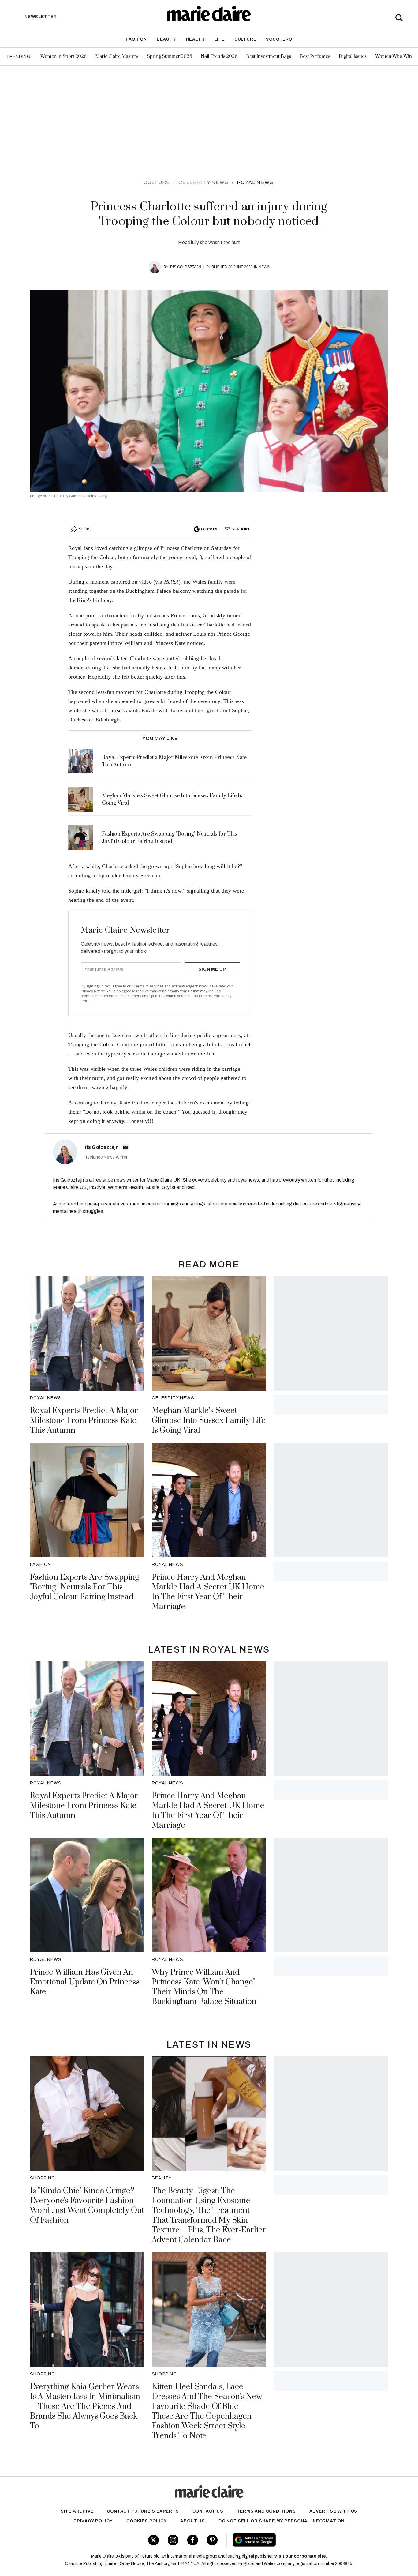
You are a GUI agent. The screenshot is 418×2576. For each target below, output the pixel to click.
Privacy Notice (93, 991)
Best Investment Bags (269, 56)
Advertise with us (334, 2511)
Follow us (209, 529)
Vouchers (279, 39)
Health (195, 39)
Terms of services (149, 986)
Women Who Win (394, 56)
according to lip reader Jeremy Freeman (114, 875)
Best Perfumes (315, 56)
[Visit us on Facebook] (193, 2540)
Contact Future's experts (143, 2511)
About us (192, 2521)
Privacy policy (93, 2521)
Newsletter (241, 529)
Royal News (255, 182)
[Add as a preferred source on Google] (293, 2540)
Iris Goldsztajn (185, 267)
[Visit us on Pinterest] (212, 2540)
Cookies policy (147, 2521)
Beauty (166, 39)
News (264, 267)
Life (220, 39)
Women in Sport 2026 (63, 56)
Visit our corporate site (300, 2556)
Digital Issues (353, 56)
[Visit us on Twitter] (153, 2540)
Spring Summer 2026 (170, 56)
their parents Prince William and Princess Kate (131, 643)
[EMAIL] (125, 1147)
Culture (245, 39)
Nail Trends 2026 (219, 56)
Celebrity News (203, 182)
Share (84, 529)
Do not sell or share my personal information (282, 2521)
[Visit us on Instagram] (173, 2540)
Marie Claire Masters (117, 56)
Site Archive (77, 2511)
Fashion (136, 39)
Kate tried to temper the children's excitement (172, 1103)
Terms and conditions (266, 2511)
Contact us (208, 2511)
